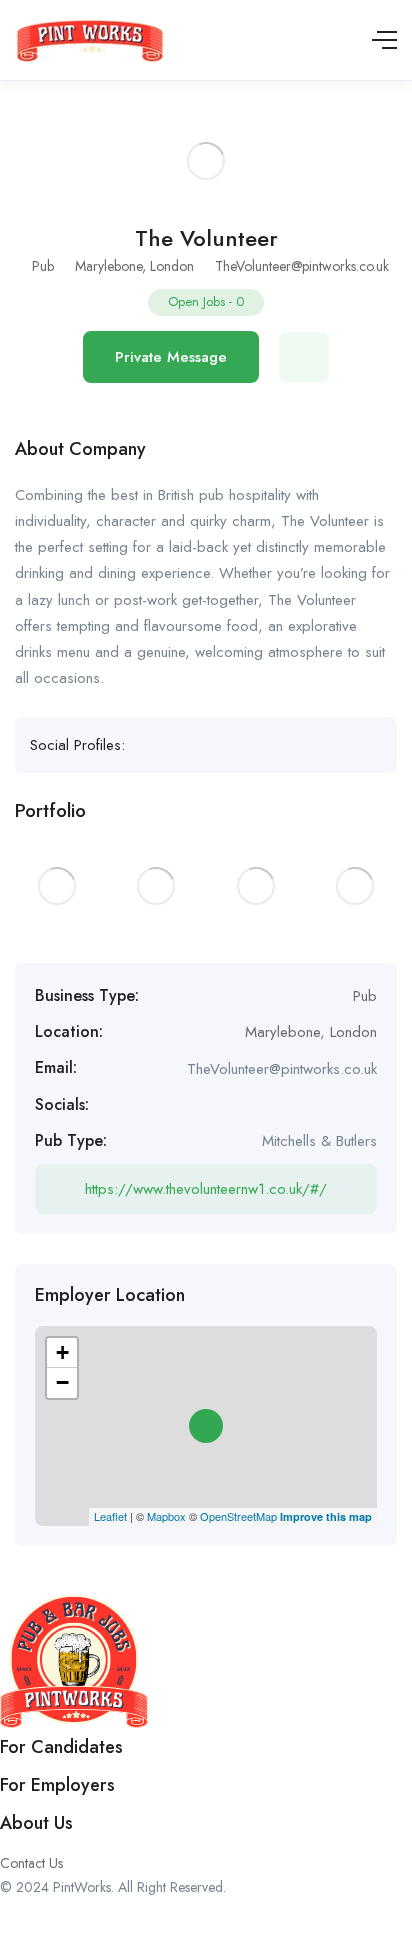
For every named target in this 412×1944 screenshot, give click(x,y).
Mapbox (166, 1516)
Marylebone (108, 266)
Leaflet (110, 1516)
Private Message (171, 357)
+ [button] (62, 1352)
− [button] (62, 1382)
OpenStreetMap (238, 1516)
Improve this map (326, 1516)
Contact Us (31, 1863)
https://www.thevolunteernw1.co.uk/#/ (206, 1189)
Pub (43, 266)
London (172, 266)
